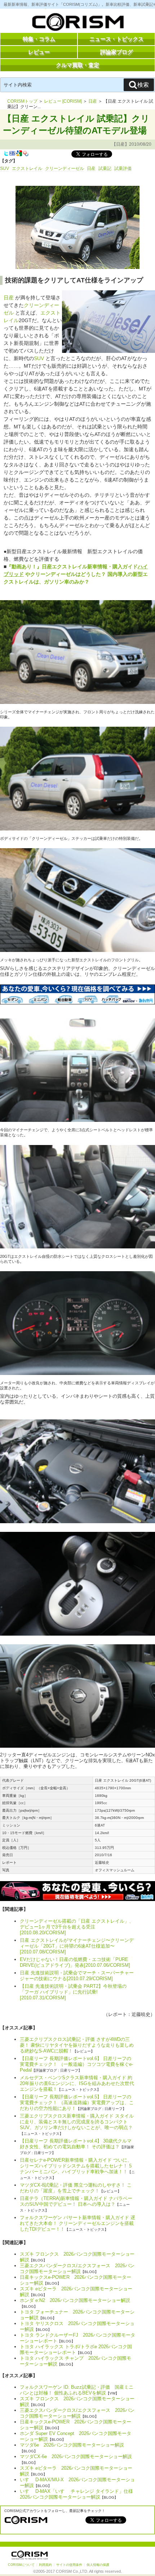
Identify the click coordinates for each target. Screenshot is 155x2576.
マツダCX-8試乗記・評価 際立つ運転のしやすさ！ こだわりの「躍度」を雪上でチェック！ (76, 2188)
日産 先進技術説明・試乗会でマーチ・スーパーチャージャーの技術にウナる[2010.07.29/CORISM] (77, 1976)
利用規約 (45, 2565)
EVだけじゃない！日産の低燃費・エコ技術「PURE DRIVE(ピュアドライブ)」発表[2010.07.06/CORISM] (75, 1962)
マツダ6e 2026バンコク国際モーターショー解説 (72, 2445)
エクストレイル (27, 168)
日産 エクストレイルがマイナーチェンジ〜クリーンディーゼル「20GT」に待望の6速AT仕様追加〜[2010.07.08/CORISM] (77, 1946)
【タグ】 (9, 161)
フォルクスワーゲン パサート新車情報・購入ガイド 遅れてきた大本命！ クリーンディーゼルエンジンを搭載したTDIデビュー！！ (77, 2223)
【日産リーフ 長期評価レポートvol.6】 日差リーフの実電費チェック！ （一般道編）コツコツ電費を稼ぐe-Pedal (76, 2064)
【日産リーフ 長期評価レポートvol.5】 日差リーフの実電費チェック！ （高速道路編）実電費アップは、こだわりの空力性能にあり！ (77, 2103)
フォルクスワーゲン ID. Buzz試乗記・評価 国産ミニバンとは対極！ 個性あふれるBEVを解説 (77, 2390)
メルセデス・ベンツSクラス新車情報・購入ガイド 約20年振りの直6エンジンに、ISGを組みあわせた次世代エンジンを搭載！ (77, 2083)
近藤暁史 (141, 2014)
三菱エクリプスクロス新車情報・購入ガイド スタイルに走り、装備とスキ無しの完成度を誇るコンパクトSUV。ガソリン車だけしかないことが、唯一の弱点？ (77, 2122)
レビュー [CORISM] (63, 101)
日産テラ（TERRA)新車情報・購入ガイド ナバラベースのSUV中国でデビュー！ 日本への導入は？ (76, 2201)
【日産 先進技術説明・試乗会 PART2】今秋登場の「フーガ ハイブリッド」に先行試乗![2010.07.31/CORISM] (73, 1992)
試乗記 (105, 168)
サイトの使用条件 (69, 2565)
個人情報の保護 (98, 2565)
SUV (5, 168)
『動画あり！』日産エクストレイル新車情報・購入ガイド (72, 567)
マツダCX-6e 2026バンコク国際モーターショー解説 (76, 2457)
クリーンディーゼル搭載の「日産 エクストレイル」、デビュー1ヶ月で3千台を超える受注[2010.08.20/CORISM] (77, 1927)
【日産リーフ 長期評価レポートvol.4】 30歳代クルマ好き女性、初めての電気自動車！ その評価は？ (76, 2144)
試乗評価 (123, 168)
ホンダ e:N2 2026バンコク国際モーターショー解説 (75, 2300)
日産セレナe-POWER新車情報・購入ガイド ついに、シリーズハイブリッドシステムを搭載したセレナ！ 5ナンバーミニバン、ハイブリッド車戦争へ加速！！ (76, 2166)
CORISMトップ (22, 101)
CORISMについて (21, 2565)
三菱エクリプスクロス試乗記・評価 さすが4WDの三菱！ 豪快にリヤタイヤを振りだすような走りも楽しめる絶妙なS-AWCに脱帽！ (77, 2045)
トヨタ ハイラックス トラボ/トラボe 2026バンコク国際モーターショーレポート (76, 2349)
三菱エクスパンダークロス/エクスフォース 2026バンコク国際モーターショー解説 (77, 2269)
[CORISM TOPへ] (77, 24)
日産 (93, 101)
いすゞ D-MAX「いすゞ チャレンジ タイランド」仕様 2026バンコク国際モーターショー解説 (79, 2494)
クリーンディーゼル (65, 168)
